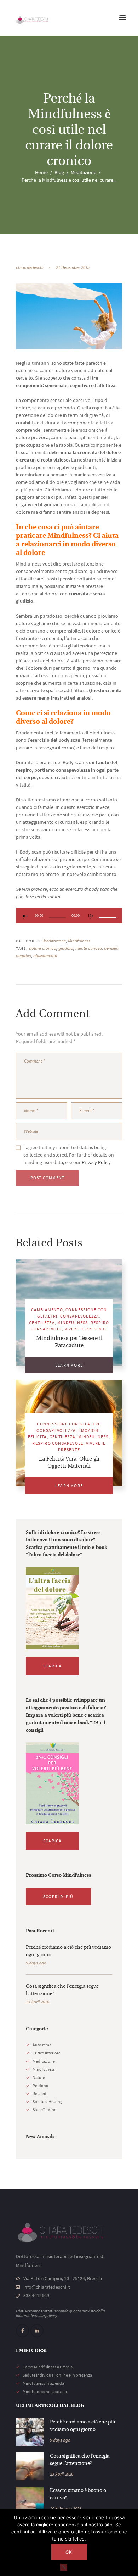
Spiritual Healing (47, 2101)
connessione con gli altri (68, 1424)
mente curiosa (89, 948)
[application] (69, 916)
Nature (39, 2077)
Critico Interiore (47, 2053)
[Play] (25, 916)
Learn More (69, 1365)
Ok (69, 2552)
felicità (38, 1437)
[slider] (109, 912)
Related (39, 2093)
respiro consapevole (58, 1443)
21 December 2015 (73, 267)
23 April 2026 (38, 2002)
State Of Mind (45, 2110)
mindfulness (73, 1322)
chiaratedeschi (30, 267)
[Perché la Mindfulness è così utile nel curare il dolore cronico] (69, 316)
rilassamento (45, 956)
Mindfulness (79, 941)
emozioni (89, 1430)
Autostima (42, 2045)
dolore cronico (43, 948)
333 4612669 (36, 2295)
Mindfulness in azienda (43, 2383)
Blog (59, 172)
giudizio (66, 948)
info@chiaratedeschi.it (47, 2287)
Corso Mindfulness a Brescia (48, 2367)
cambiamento (47, 1310)
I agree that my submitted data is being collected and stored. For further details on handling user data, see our (69, 1155)
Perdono (41, 2086)
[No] (64, 2567)
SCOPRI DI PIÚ (58, 1896)
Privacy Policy (96, 1162)
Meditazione (84, 172)
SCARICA (52, 1666)
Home (41, 172)
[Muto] (91, 916)
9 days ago (36, 1963)
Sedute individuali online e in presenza (57, 2375)
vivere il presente (86, 1329)
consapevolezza (80, 1316)
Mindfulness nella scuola (45, 2391)
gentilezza (42, 1322)
